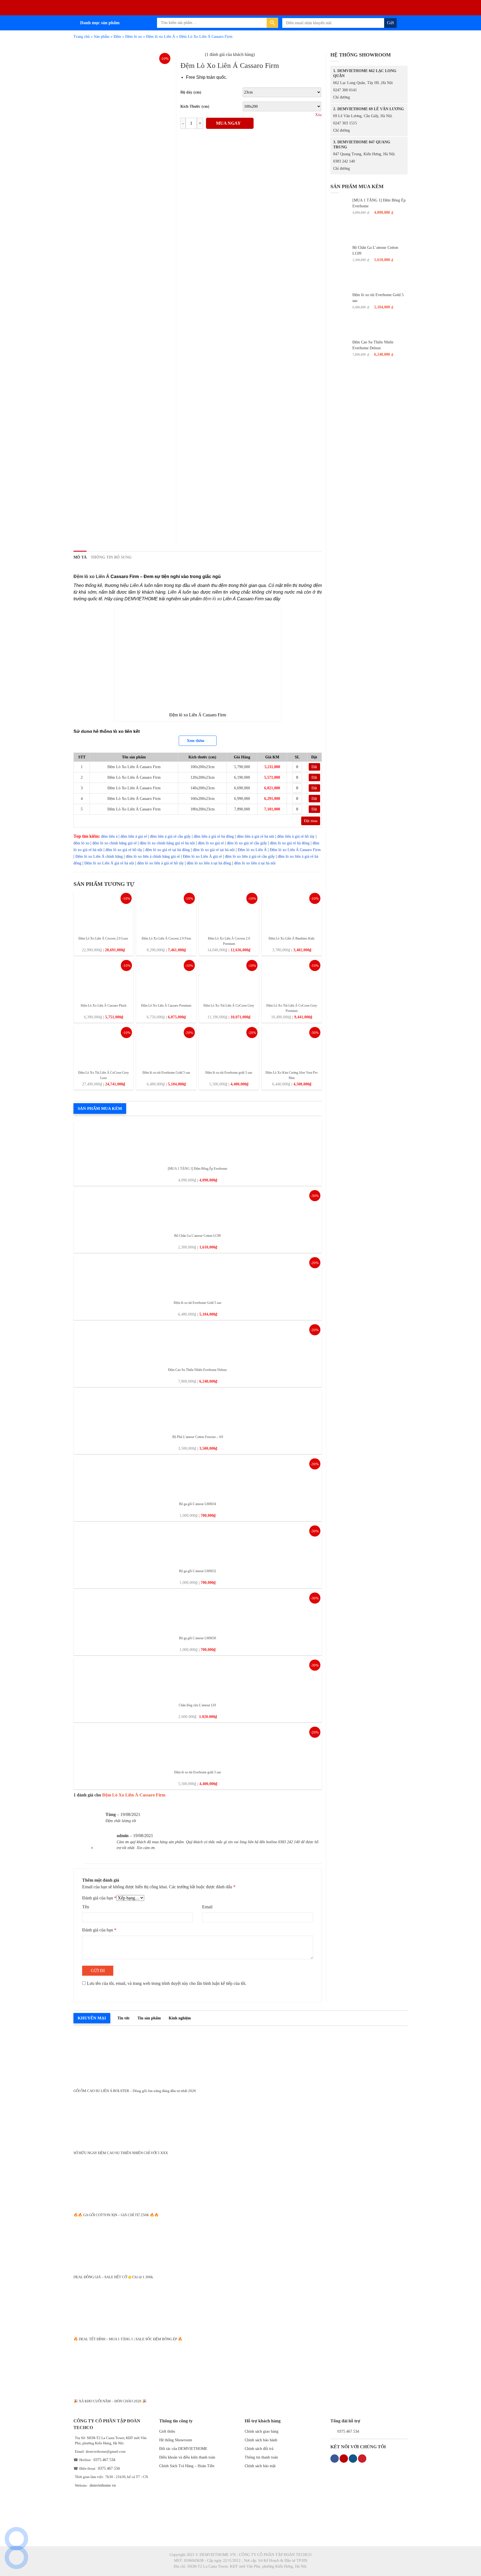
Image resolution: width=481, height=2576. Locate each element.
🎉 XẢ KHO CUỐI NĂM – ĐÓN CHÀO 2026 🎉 (110, 2401)
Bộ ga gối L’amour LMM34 (197, 1504)
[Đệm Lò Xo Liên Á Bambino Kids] (292, 912)
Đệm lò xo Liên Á (161, 37)
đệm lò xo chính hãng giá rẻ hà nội (167, 843)
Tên (86, 1907)
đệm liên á (109, 836)
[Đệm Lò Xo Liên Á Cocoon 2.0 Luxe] (103, 912)
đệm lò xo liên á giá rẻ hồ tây (160, 863)
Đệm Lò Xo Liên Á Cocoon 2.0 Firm (166, 938)
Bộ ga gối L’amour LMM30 (197, 1638)
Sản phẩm (102, 37)
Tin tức (124, 2018)
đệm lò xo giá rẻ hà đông (290, 843)
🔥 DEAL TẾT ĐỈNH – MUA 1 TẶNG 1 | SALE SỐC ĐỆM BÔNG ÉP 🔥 (128, 2339)
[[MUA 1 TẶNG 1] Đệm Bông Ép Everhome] (198, 1142)
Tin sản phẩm (149, 2018)
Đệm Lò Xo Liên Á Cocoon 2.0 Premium (229, 941)
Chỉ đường (342, 97)
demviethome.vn (103, 2485)
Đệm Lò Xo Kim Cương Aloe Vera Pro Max (292, 1075)
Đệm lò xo (134, 37)
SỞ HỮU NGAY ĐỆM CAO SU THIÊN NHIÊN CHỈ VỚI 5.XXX (121, 2153)
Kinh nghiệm (180, 2018)
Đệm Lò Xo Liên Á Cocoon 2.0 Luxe (103, 938)
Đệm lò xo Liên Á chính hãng (99, 856)
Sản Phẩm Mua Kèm (100, 1108)
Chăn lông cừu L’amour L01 (197, 1705)
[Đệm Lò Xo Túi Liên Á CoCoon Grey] (229, 979)
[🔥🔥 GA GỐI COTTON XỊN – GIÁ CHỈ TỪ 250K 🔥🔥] (240, 2182)
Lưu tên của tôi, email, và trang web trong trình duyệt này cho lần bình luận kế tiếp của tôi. (167, 1983)
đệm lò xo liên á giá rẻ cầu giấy (250, 856)
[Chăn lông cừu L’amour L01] (198, 1679)
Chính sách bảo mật (260, 2466)
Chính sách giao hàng (262, 2431)
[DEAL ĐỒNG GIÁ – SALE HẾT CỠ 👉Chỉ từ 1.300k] (240, 2244)
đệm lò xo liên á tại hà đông (209, 863)
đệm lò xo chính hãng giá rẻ (115, 843)
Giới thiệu (167, 2431)
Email (207, 1907)
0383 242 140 (344, 161)
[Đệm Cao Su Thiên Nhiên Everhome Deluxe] (198, 1343)
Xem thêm (196, 741)
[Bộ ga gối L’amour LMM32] (198, 1544)
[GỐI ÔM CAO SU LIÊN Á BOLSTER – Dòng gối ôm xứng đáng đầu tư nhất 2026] (240, 2058)
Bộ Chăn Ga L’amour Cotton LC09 (197, 1236)
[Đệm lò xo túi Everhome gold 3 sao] (229, 1046)
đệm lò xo (212, 599)
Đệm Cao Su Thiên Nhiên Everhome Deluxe (197, 1370)
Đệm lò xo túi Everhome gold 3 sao (229, 1073)
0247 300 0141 (345, 90)
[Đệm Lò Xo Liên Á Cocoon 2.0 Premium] (229, 912)
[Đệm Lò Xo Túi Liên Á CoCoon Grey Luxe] (103, 1046)
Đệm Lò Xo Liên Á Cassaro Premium (166, 1006)
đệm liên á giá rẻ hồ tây (296, 836)
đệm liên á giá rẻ (134, 836)
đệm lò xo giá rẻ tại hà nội (214, 850)
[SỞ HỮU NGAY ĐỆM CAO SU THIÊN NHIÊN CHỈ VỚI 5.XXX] (240, 2120)
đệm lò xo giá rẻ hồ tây (124, 850)
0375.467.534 (104, 2460)
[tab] (80, 557)
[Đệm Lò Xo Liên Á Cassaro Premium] (166, 979)
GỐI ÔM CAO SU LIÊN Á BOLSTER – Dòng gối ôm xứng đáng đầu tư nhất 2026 (135, 2091)
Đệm (117, 37)
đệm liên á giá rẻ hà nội (256, 836)
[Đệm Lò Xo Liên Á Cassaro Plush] (103, 979)
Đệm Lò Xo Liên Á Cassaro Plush (104, 1006)
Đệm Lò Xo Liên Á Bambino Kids (292, 938)
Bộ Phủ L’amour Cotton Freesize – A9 (198, 1437)
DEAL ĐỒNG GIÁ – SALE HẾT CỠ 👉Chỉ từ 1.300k (113, 2277)
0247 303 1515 (345, 123)
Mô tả (80, 557)
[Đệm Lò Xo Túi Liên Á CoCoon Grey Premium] (292, 979)
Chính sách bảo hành (261, 2440)
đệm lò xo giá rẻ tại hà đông (168, 850)
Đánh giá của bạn (99, 1898)
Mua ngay (228, 123)
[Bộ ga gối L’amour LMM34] (198, 1477)
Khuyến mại (92, 2018)
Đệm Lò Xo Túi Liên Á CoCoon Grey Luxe (104, 1075)
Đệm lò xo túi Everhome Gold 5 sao (166, 1073)
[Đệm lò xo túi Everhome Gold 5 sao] (166, 1046)
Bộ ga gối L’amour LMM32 (197, 1571)
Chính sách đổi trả (259, 2449)
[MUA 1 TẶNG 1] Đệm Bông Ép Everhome (197, 1169)
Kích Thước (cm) (195, 106)
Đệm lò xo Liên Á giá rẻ (202, 856)
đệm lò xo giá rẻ (211, 843)
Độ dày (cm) (191, 92)
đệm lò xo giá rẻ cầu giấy (247, 843)
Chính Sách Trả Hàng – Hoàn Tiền (187, 2466)
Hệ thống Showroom (176, 2440)
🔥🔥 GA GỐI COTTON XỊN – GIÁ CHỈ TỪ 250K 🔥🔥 (116, 2215)
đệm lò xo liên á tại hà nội (255, 863)
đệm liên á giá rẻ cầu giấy (170, 836)
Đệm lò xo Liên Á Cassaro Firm (295, 850)
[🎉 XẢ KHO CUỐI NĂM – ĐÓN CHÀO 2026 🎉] (240, 2368)
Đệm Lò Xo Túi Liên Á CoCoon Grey (229, 1006)
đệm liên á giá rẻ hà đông (214, 836)
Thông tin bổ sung (111, 557)
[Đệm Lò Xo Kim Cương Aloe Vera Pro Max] (292, 1046)
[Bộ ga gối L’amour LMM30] (198, 1612)
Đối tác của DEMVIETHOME (183, 2449)
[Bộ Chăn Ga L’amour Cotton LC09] (198, 1209)
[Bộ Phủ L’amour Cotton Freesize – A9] (198, 1410)
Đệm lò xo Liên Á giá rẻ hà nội (109, 863)
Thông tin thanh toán (261, 2457)
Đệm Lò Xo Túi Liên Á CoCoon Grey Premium (292, 1008)
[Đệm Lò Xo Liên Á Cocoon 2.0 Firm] (166, 912)
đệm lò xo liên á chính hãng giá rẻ (153, 856)
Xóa (318, 115)
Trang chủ (82, 37)
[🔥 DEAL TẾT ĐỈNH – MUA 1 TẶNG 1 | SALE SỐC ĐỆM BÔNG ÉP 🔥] (240, 2306)
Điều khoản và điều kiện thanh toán (187, 2457)
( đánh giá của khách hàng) (230, 54)
